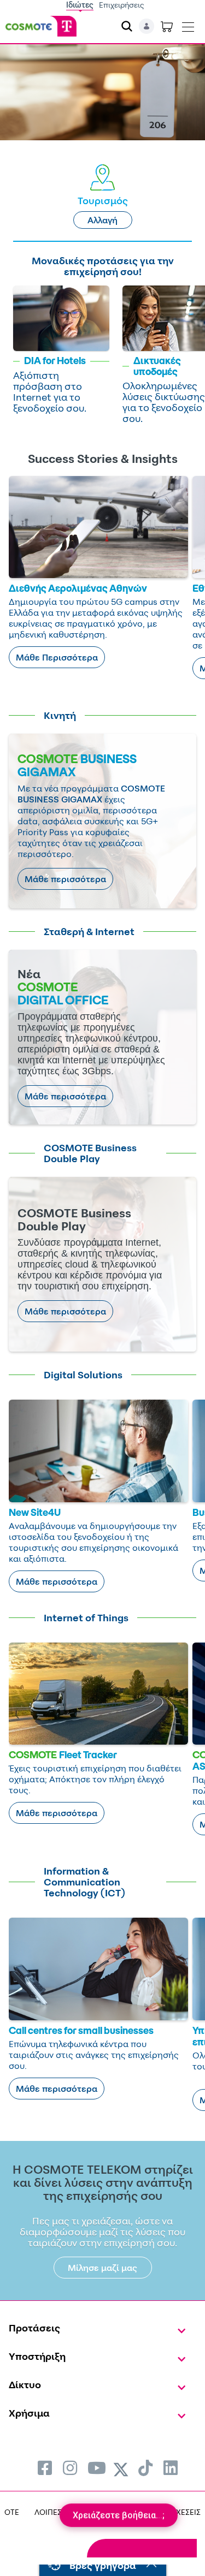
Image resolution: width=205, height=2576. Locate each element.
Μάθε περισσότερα (65, 879)
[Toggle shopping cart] (167, 26)
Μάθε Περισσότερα (57, 657)
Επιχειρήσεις (122, 5)
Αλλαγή (102, 220)
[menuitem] (45, 2468)
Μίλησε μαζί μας (102, 2268)
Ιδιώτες (80, 5)
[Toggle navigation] (188, 25)
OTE (12, 2512)
